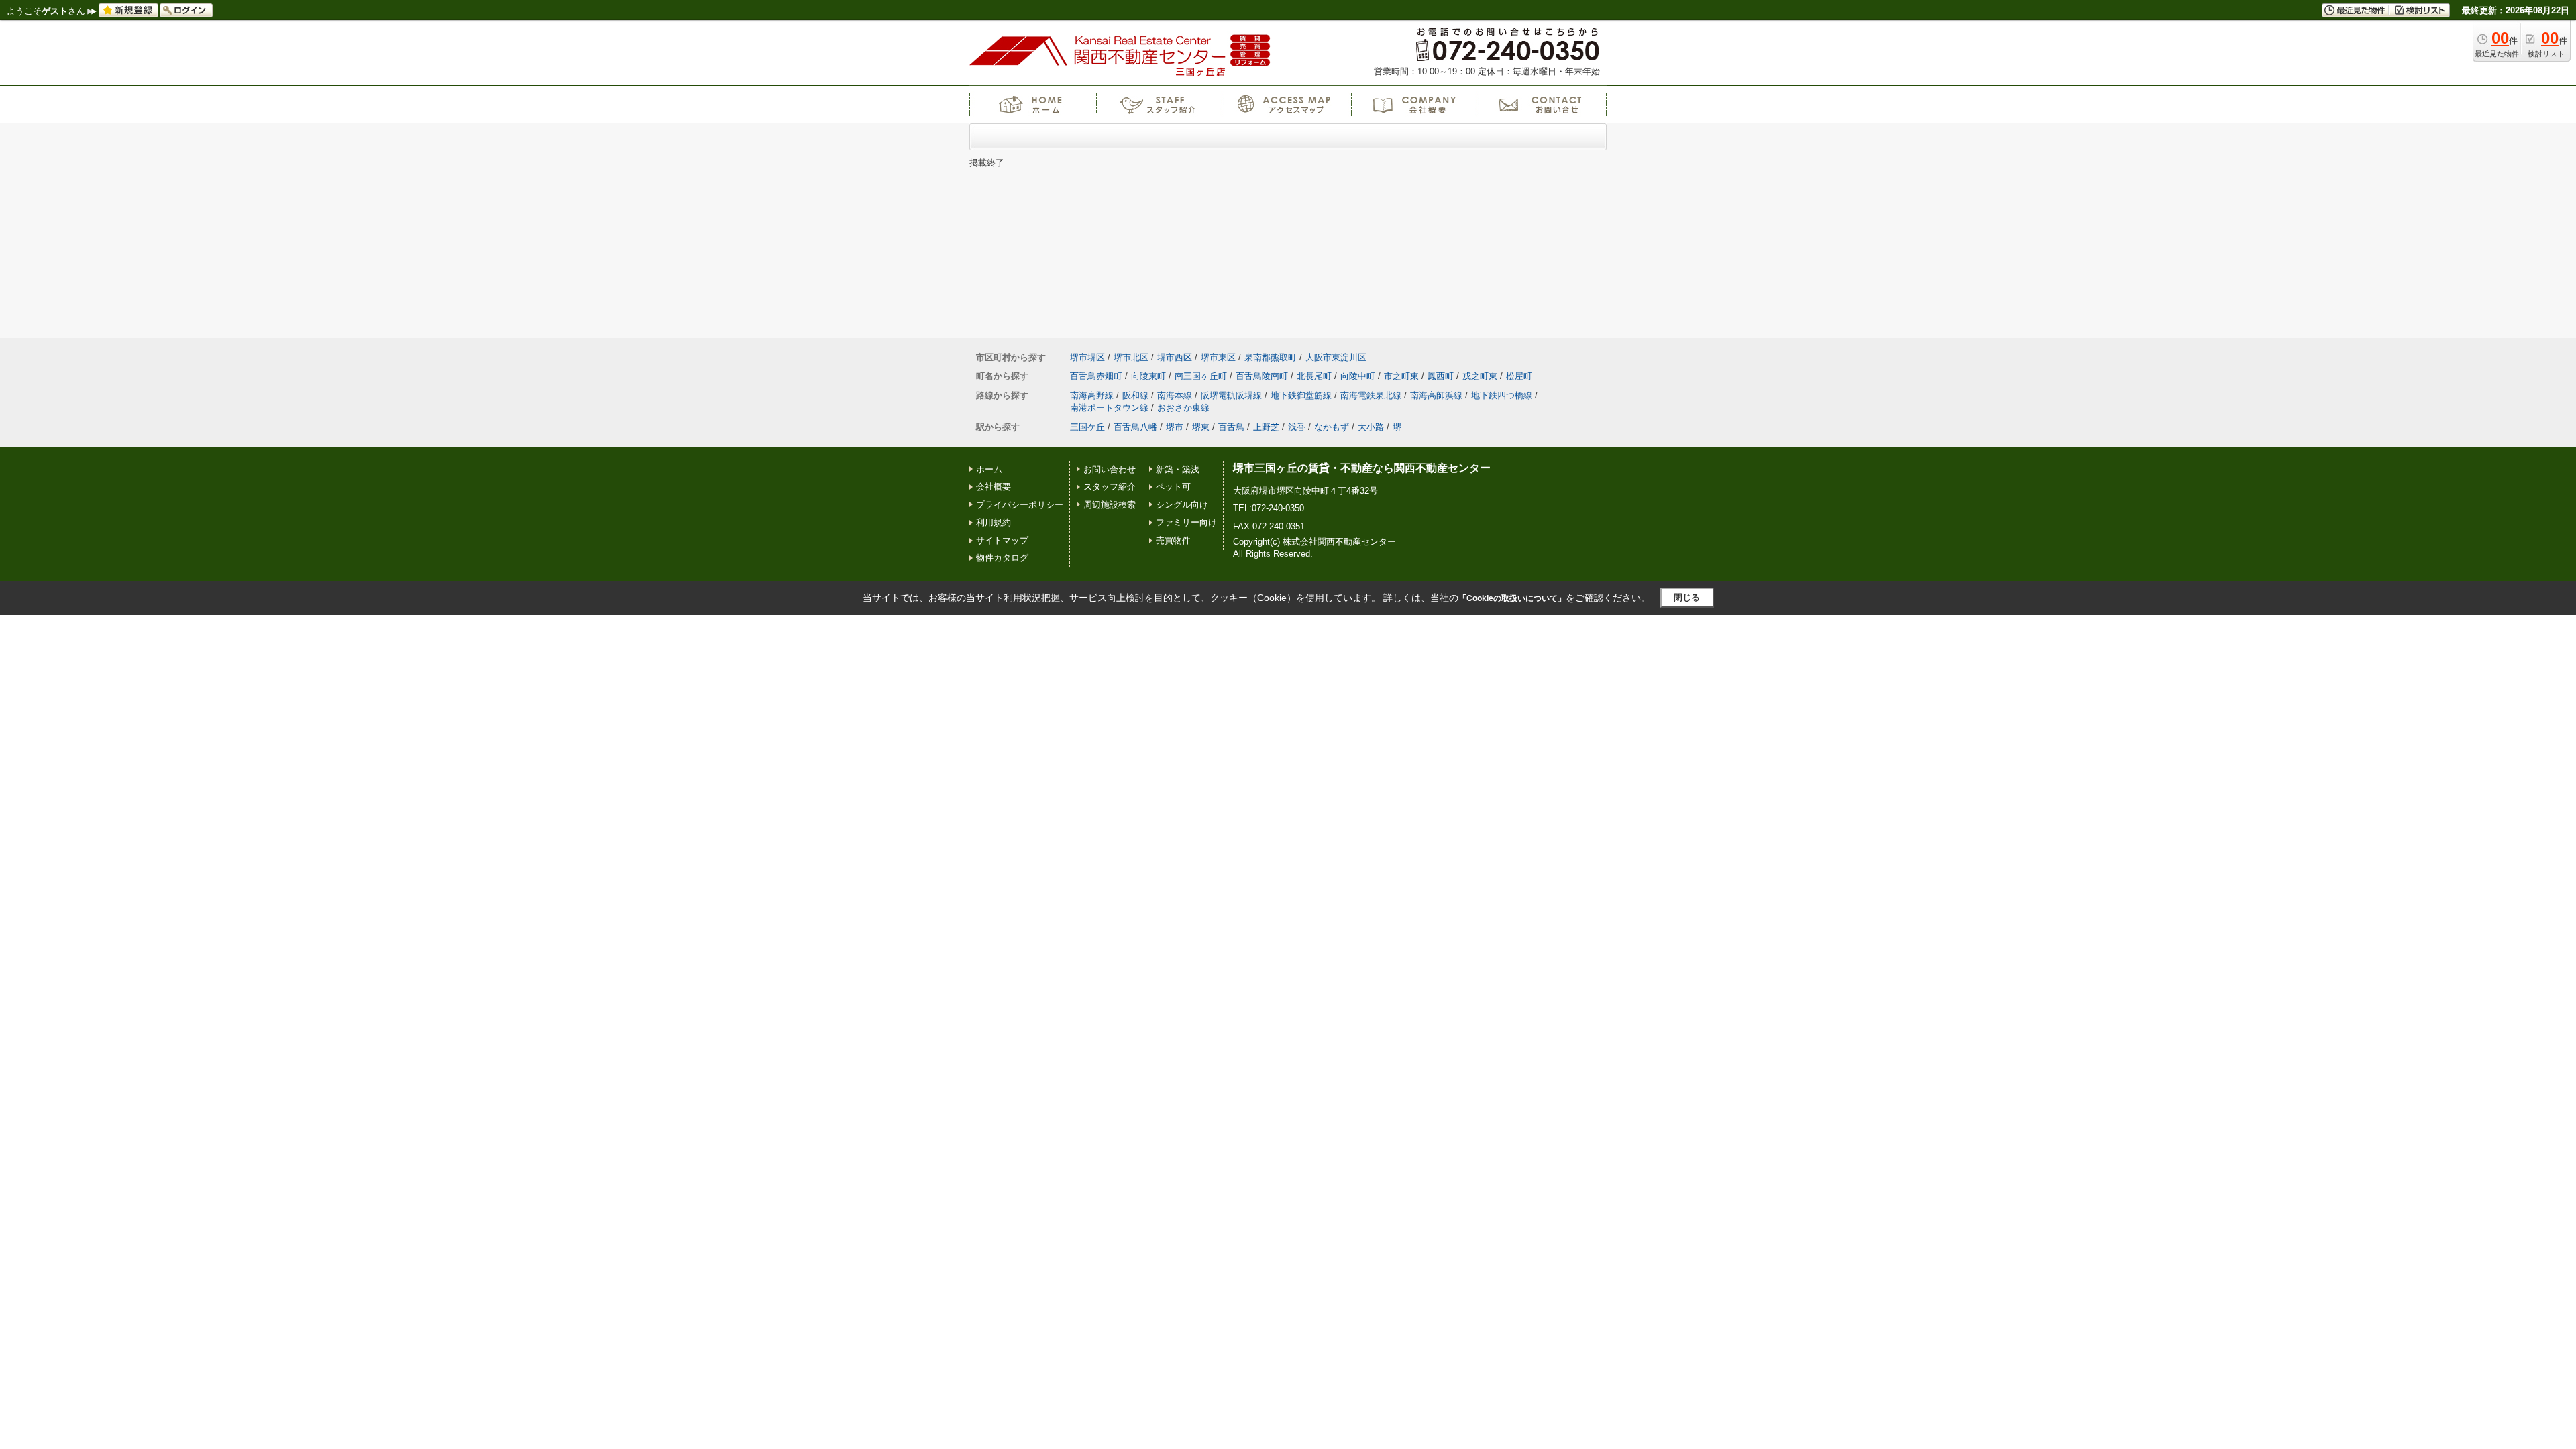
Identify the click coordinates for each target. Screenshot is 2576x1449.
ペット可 (1173, 487)
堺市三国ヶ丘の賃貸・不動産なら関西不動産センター (1362, 468)
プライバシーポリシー (1020, 505)
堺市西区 (1175, 357)
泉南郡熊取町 (1271, 357)
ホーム (989, 469)
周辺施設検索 (1110, 505)
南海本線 (1175, 395)
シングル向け (1182, 505)
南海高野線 (1092, 395)
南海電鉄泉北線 (1371, 395)
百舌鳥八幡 (1135, 427)
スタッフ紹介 (1110, 487)
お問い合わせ (1110, 469)
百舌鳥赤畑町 (1096, 376)
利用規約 (994, 522)
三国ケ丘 (1087, 427)
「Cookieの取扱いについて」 (1512, 598)
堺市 (1175, 427)
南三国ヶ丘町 (1201, 376)
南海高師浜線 (1436, 395)
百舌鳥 (1231, 427)
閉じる (1687, 597)
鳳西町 (1441, 376)
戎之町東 (1480, 376)
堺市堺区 (1087, 357)
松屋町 (1519, 376)
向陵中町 (1358, 376)
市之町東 (1401, 376)
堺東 (1201, 427)
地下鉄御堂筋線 (1301, 395)
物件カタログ (1002, 558)
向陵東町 (1148, 376)
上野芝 (1266, 427)
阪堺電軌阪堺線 (1231, 395)
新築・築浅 (1178, 469)
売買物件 (1173, 540)
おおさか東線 (1183, 408)
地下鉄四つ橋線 (1502, 395)
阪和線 (1135, 395)
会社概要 (994, 487)
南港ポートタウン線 (1109, 408)
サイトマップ (1002, 540)
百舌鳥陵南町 (1262, 376)
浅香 (1297, 427)
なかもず (1332, 427)
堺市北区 (1131, 357)
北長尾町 (1314, 376)
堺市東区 (1218, 357)
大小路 (1371, 427)
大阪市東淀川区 (1336, 357)
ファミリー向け (1186, 522)
